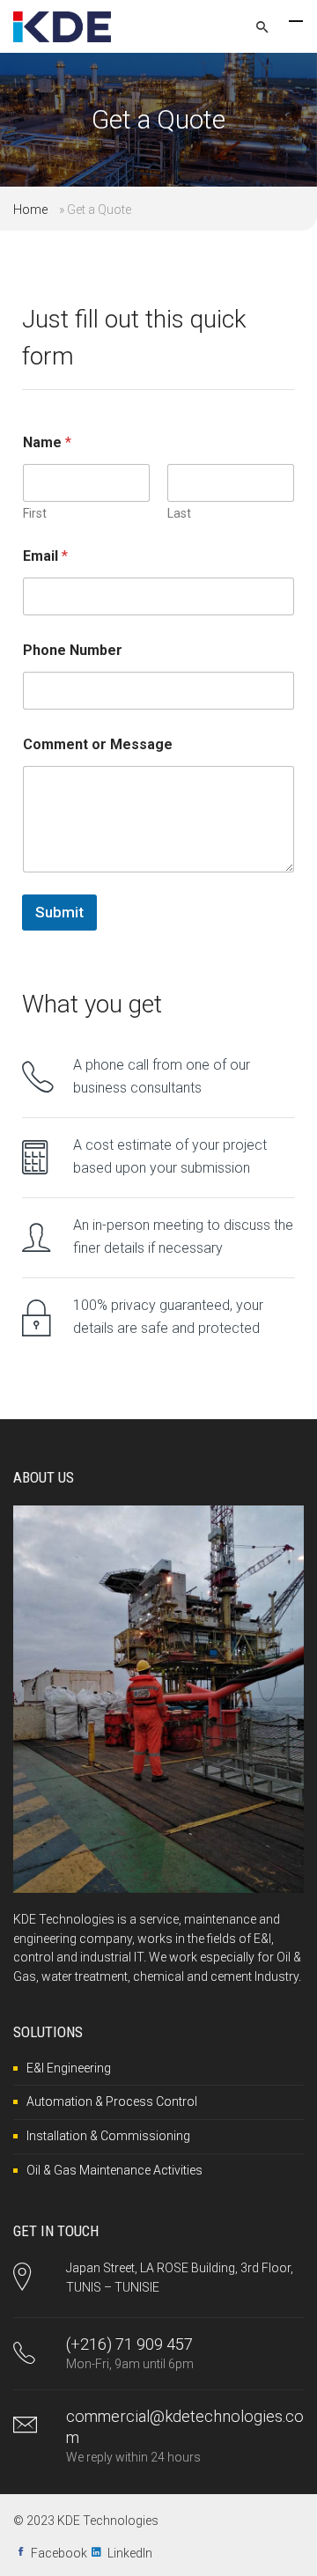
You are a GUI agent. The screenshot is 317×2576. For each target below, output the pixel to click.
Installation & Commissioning (108, 2136)
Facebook (59, 2553)
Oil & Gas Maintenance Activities (114, 2170)
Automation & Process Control (112, 2101)
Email (45, 556)
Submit (59, 912)
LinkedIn (130, 2553)
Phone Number (73, 650)
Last (179, 513)
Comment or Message (98, 744)
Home (30, 210)
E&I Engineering (69, 2068)
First (35, 513)
